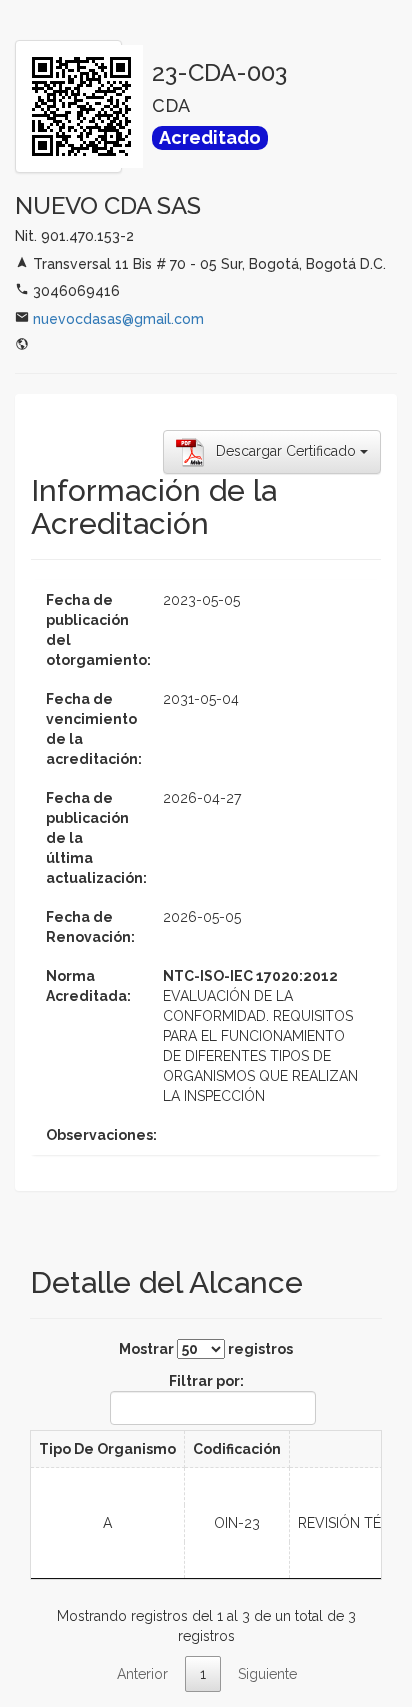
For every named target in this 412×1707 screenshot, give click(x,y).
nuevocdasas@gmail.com (118, 319)
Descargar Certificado (282, 451)
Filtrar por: (206, 1381)
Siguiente (267, 1674)
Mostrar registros (206, 1349)
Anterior (142, 1674)
